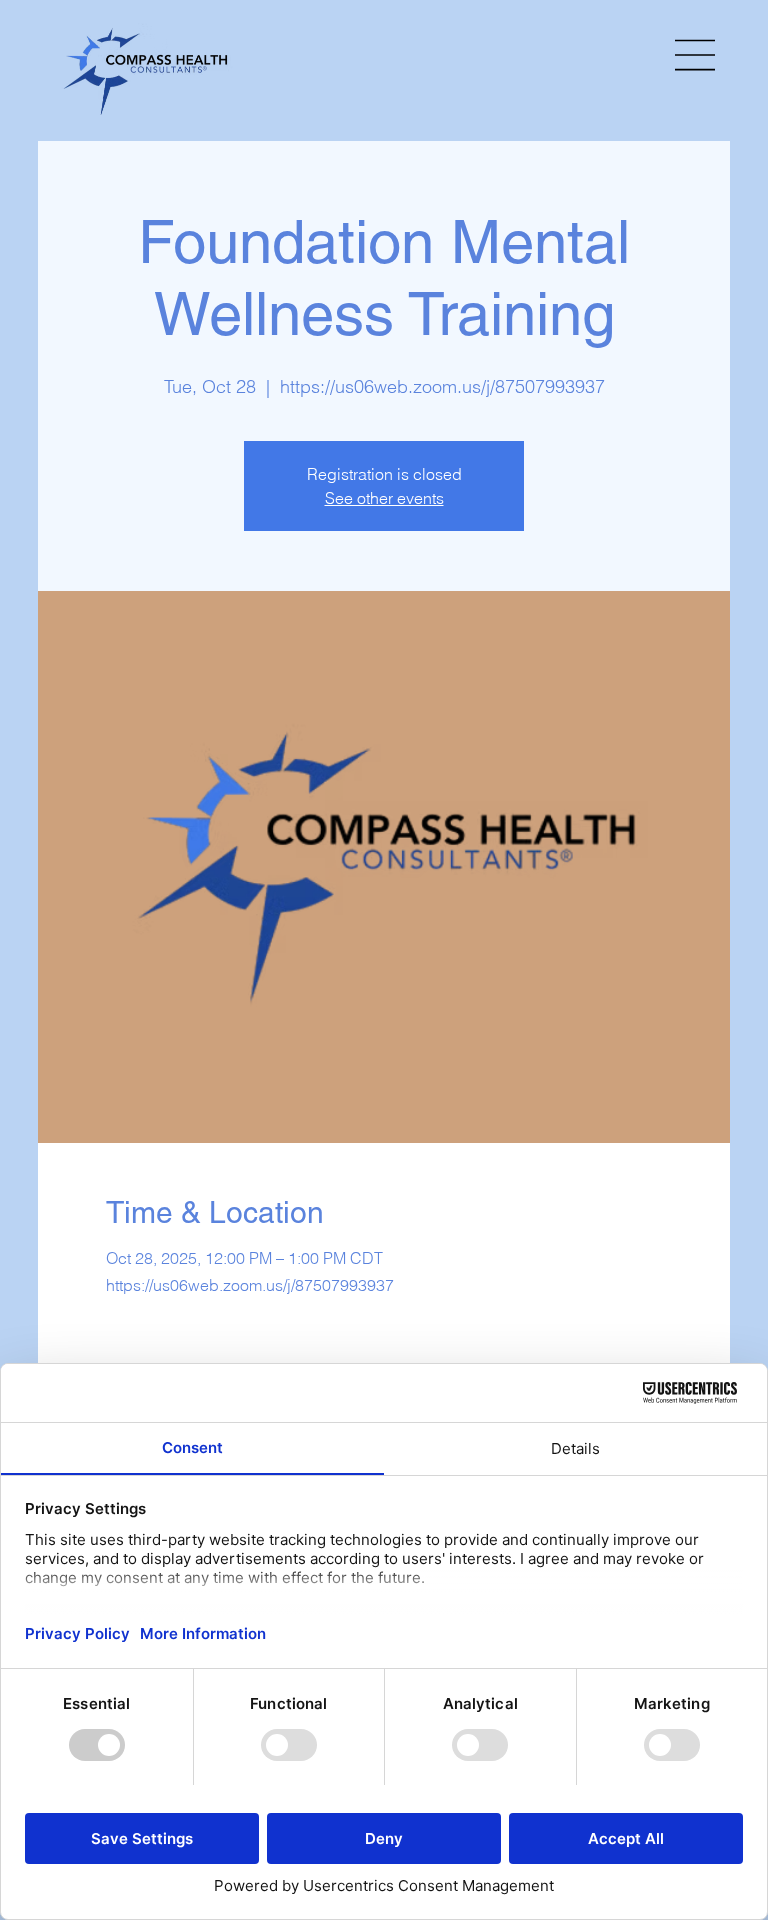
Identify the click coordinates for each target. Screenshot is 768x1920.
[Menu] (696, 55)
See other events (384, 498)
